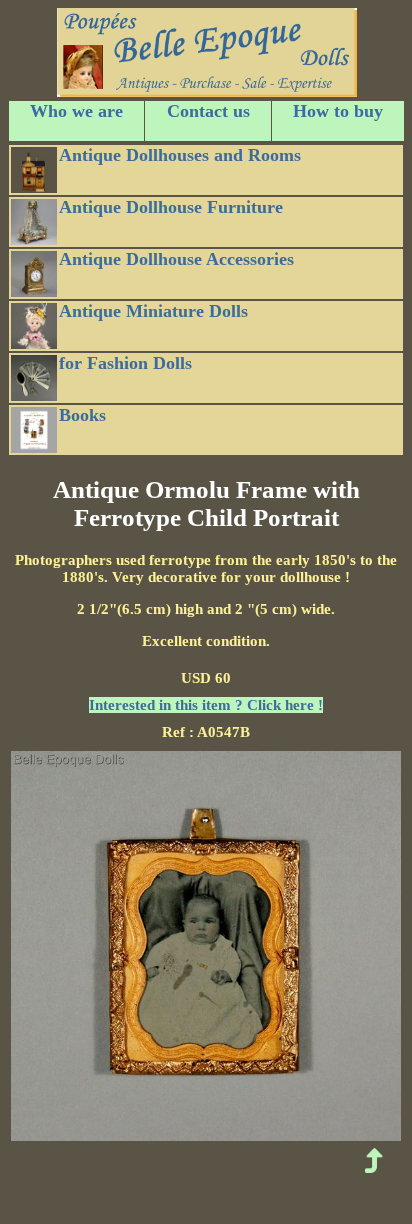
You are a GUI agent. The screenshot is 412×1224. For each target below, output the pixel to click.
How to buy (338, 111)
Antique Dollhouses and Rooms (180, 155)
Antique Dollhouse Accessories (176, 259)
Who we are (76, 111)
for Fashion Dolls (125, 363)
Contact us (208, 111)
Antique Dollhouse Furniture (171, 207)
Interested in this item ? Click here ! (206, 705)
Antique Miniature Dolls (153, 311)
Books (82, 415)
